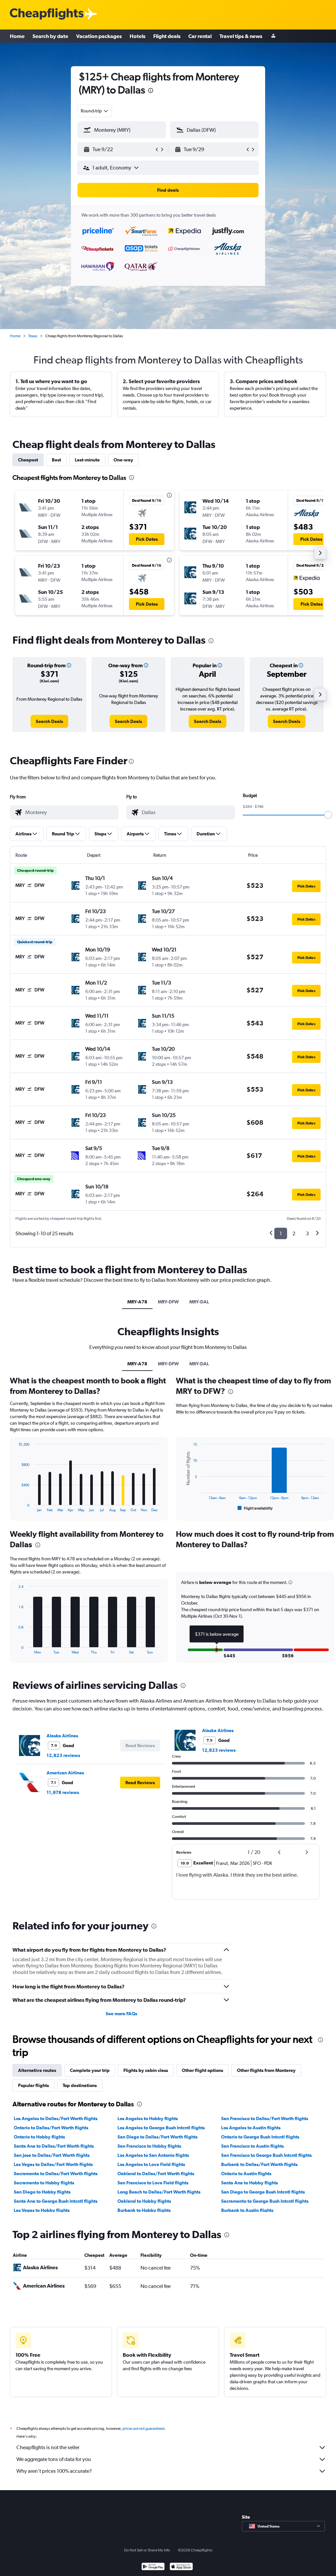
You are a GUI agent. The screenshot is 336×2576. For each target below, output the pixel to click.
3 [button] (307, 1233)
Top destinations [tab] (80, 2085)
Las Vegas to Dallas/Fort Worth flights (53, 2164)
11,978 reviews (63, 1792)
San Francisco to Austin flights (252, 2146)
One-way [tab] (123, 460)
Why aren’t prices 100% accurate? (54, 2471)
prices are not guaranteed (143, 2429)
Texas (33, 336)
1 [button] (281, 1233)
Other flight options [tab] (202, 2070)
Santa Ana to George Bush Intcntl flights (56, 2201)
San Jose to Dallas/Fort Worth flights (52, 2155)
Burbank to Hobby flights (144, 2210)
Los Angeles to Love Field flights (151, 2164)
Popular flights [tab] (33, 2085)
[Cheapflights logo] (47, 14)
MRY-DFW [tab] (168, 1302)
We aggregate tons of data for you (54, 2459)
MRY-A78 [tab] (137, 1302)
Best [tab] (56, 460)
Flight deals (167, 36)
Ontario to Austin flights (246, 2174)
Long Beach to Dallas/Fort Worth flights (159, 2192)
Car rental (200, 36)
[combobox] (95, 111)
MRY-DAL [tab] (199, 1302)
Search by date (50, 36)
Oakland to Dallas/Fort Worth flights (156, 2174)
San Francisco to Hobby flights (149, 2146)
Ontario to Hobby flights (39, 2137)
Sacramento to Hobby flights (44, 2183)
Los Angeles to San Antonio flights (153, 2155)
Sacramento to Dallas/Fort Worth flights (56, 2174)
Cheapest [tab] (28, 460)
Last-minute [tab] (87, 460)
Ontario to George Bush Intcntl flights (260, 2137)
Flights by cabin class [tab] (146, 2070)
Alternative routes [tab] (37, 2070)
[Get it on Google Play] (153, 2567)
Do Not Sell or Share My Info (147, 2550)
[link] (49, 721)
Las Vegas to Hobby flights (42, 2210)
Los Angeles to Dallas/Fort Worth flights (56, 2118)
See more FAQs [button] (121, 2014)
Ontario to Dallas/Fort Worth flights (51, 2128)
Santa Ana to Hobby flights (250, 2183)
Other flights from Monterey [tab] (266, 2070)
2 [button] (294, 1233)
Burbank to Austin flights (247, 2210)
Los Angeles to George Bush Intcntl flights (161, 2128)
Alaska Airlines (62, 1736)
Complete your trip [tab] (90, 2070)
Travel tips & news (241, 36)
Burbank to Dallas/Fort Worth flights (259, 2164)
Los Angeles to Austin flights (251, 2128)
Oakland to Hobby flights (144, 2201)
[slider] (328, 815)
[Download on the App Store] (181, 2567)
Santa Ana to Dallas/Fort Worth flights (54, 2146)
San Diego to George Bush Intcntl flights (263, 2192)
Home (17, 36)
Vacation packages (99, 36)
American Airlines (65, 1773)
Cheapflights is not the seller (48, 2447)
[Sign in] (273, 36)
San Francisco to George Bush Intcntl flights (266, 2155)
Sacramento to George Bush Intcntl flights (265, 2201)
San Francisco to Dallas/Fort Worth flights (265, 2118)
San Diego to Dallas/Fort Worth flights (157, 2137)
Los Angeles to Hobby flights (148, 2118)
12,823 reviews (63, 1755)
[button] (151, 91)
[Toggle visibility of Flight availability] (255, 1508)
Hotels (137, 36)
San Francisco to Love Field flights (153, 2183)
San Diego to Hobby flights (42, 2192)
